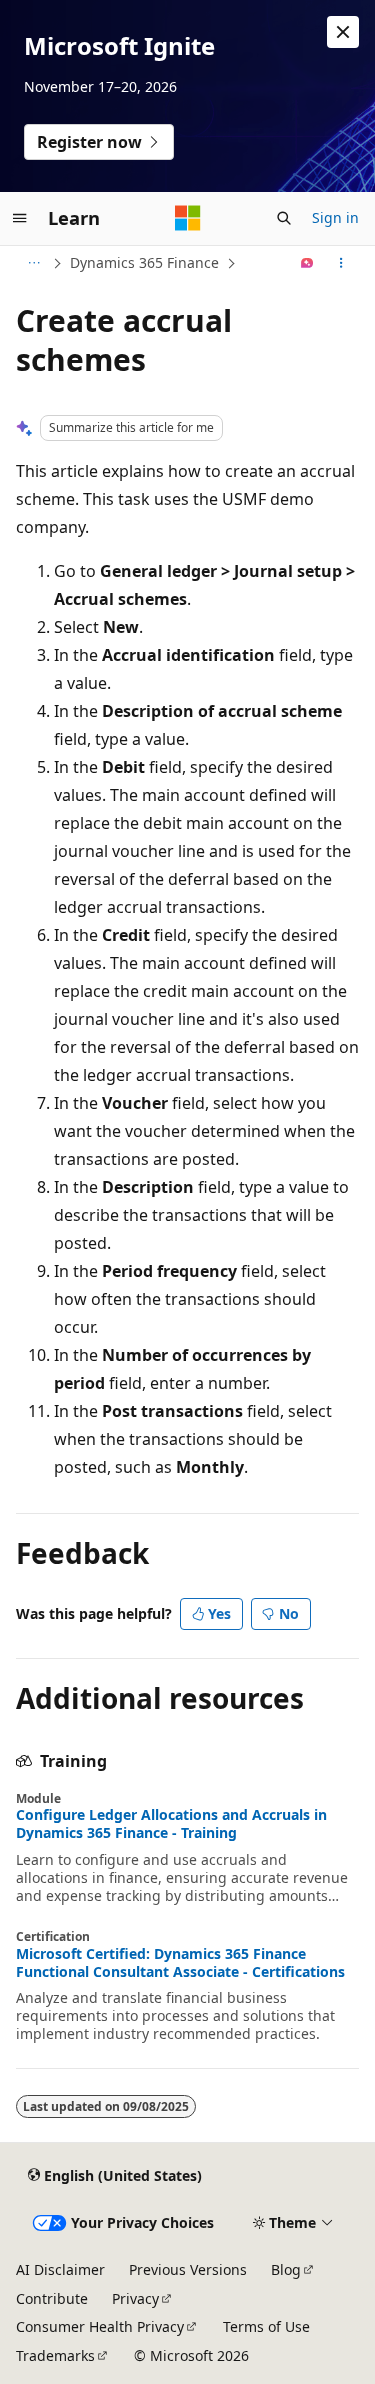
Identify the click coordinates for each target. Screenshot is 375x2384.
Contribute (52, 2298)
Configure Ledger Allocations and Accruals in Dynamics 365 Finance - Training (171, 1824)
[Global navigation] (20, 218)
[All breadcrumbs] (33, 263)
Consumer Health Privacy (100, 2326)
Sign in (335, 217)
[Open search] (284, 218)
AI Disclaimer (60, 2269)
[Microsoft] (188, 218)
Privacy (135, 2298)
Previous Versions (188, 2269)
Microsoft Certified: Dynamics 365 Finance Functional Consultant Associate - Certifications (180, 1963)
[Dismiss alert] (343, 32)
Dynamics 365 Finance (144, 262)
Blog (286, 2269)
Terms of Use (266, 2326)
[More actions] (341, 263)
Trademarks (55, 2355)
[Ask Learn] (307, 263)
